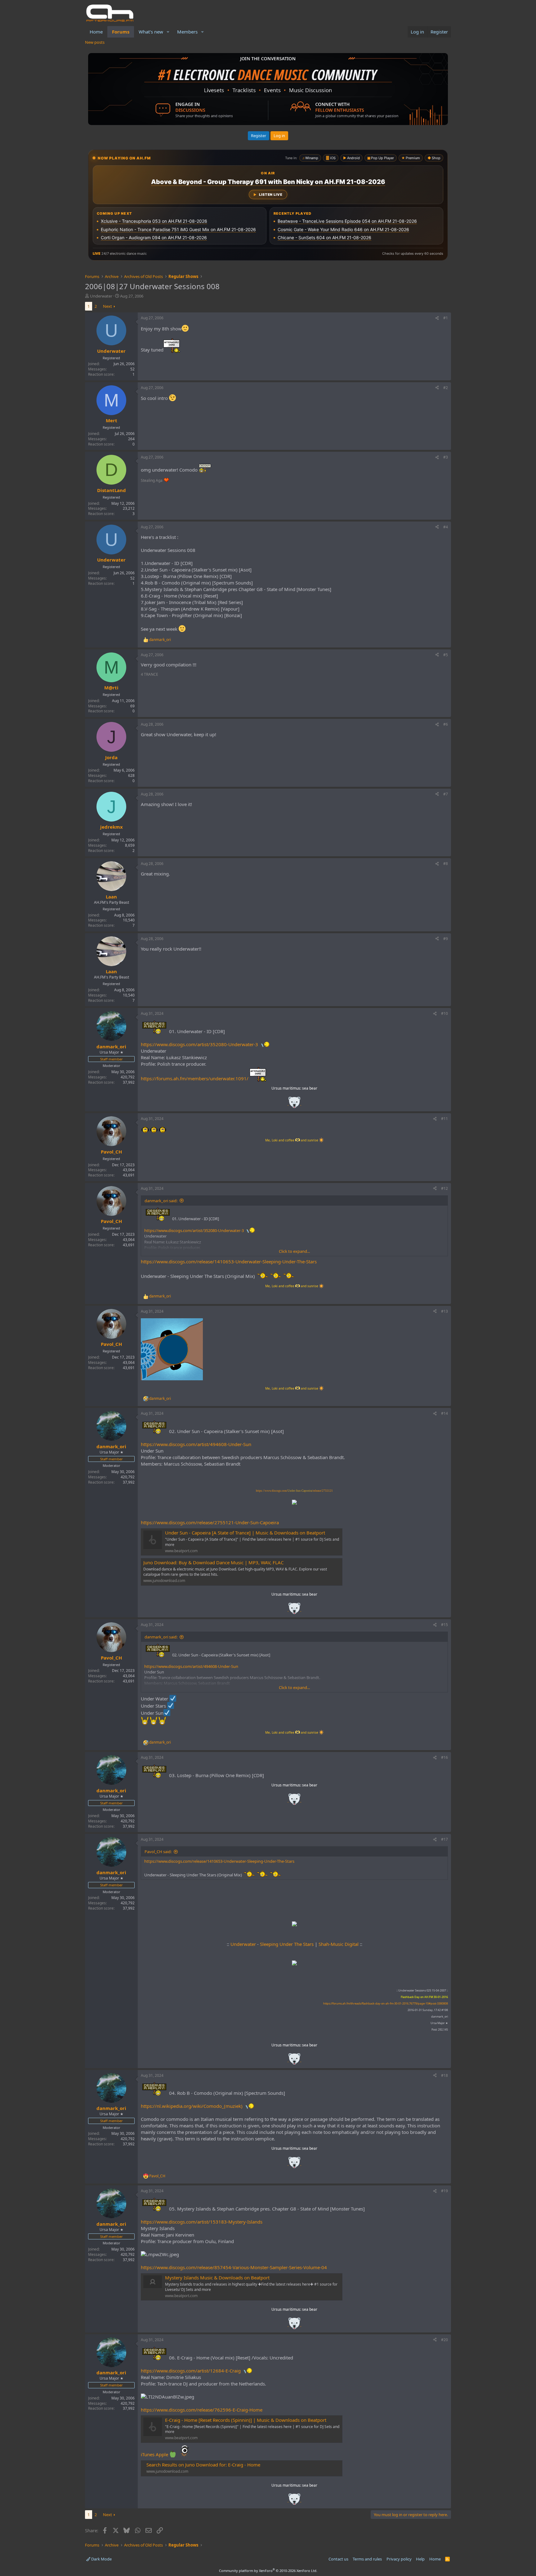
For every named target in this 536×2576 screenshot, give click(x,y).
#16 (444, 1757)
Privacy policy (399, 2559)
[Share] (437, 318)
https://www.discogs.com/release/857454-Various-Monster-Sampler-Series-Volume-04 (234, 2267)
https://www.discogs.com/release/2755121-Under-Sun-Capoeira (210, 1522)
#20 (444, 2340)
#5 (446, 655)
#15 (444, 1625)
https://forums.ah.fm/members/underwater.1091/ (195, 1078)
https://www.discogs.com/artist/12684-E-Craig (191, 2371)
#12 (444, 1188)
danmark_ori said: (161, 1201)
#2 (446, 388)
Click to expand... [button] (294, 1251)
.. (294, 1104)
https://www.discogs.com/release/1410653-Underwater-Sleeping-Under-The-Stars (229, 1261)
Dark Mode (101, 2559)
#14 (444, 1413)
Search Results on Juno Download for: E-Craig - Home (203, 2465)
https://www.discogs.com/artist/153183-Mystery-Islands (202, 2222)
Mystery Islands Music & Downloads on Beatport (217, 2278)
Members (187, 32)
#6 (446, 724)
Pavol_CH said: (158, 1852)
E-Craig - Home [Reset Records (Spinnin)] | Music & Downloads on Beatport (246, 2420)
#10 (444, 1013)
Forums (121, 32)
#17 (444, 1839)
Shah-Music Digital (339, 1944)
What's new (151, 32)
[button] (168, 32)
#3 (446, 457)
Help (420, 2559)
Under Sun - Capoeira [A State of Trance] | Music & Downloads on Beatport (245, 1533)
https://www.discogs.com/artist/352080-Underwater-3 (199, 1044)
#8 (446, 864)
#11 (444, 1119)
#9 (446, 939)
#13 (444, 1311)
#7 (446, 794)
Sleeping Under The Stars (287, 1944)
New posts (95, 42)
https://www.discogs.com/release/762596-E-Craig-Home (202, 2410)
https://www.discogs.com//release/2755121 (294, 1491)
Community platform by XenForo (268, 2571)
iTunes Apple (155, 2454)
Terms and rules (367, 2559)
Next (107, 306)
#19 (444, 2191)
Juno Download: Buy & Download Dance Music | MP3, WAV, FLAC (213, 1562)
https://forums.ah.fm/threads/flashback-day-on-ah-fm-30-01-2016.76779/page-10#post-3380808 (386, 2003)
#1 (446, 318)
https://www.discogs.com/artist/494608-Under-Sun (196, 1444)
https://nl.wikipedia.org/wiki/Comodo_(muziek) (192, 2106)
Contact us (338, 2559)
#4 (446, 527)
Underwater (101, 296)
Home (96, 32)
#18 (444, 2075)
